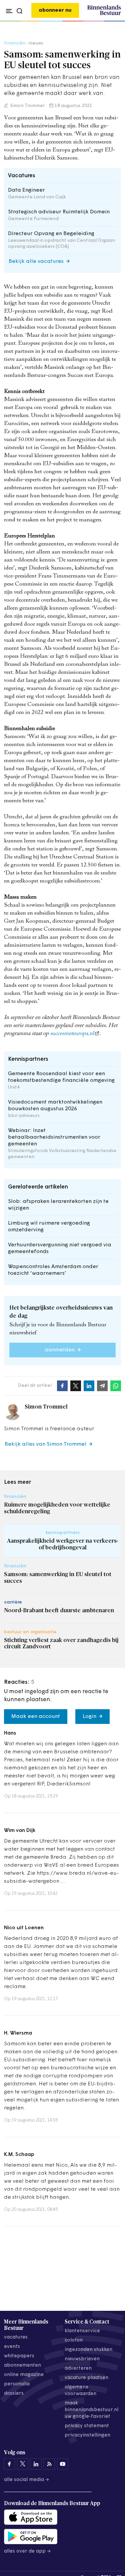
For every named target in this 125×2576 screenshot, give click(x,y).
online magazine (24, 2375)
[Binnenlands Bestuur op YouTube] (63, 2464)
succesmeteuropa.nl (72, 1034)
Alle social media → (27, 2480)
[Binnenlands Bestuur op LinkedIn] (36, 2464)
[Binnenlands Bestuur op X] (23, 2464)
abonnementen (22, 2365)
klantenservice (82, 2331)
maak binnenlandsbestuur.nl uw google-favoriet (91, 2410)
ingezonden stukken (88, 2350)
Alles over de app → (27, 2551)
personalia (17, 2384)
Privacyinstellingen (87, 2435)
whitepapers (19, 2356)
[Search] (114, 21)
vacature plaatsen (86, 2378)
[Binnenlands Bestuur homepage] (104, 14)
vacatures (16, 2337)
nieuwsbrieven (82, 2359)
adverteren (78, 2368)
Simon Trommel (27, 106)
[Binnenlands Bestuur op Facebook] (9, 2464)
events (12, 2347)
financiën (15, 43)
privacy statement (87, 2426)
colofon (74, 2340)
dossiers (14, 2394)
